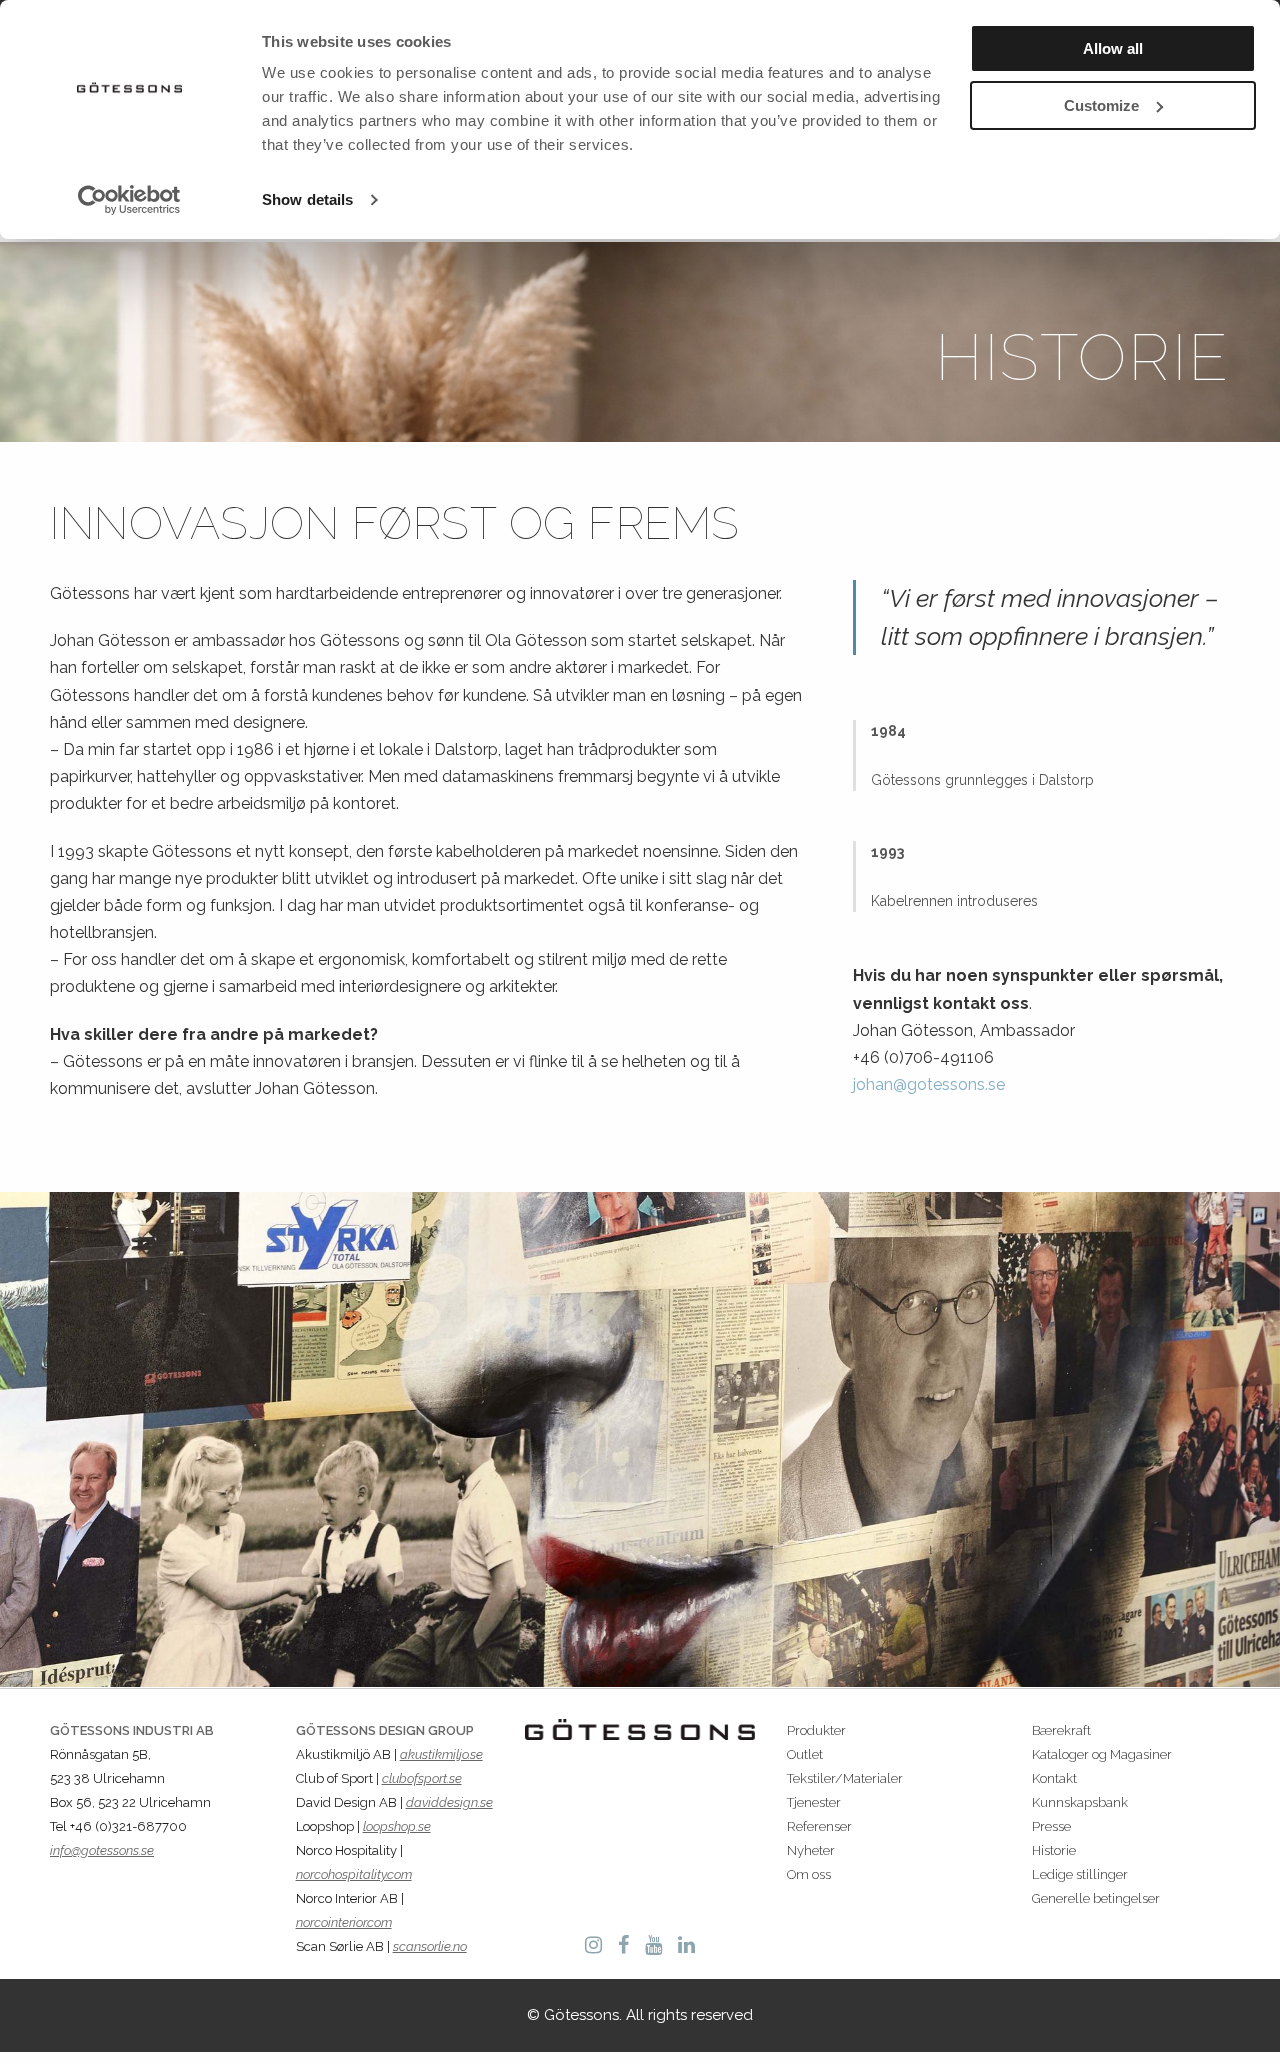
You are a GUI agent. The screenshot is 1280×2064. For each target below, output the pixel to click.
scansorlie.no (430, 1946)
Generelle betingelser (1096, 1898)
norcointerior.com (344, 1922)
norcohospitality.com (354, 1874)
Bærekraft (1061, 1730)
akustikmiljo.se (441, 1754)
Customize (1101, 105)
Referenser (819, 1826)
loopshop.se (397, 1826)
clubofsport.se (422, 1778)
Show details (307, 199)
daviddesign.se (449, 1802)
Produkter (816, 1730)
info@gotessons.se (102, 1850)
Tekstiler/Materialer (845, 1778)
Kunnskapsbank (1080, 1802)
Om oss (809, 1874)
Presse (1051, 1826)
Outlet (805, 1754)
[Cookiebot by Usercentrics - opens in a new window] (129, 200)
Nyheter (811, 1850)
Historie (1054, 1850)
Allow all (1113, 48)
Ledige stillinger (1080, 1874)
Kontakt (1054, 1778)
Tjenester (814, 1802)
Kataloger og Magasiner (1102, 1754)
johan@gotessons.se (929, 1084)
